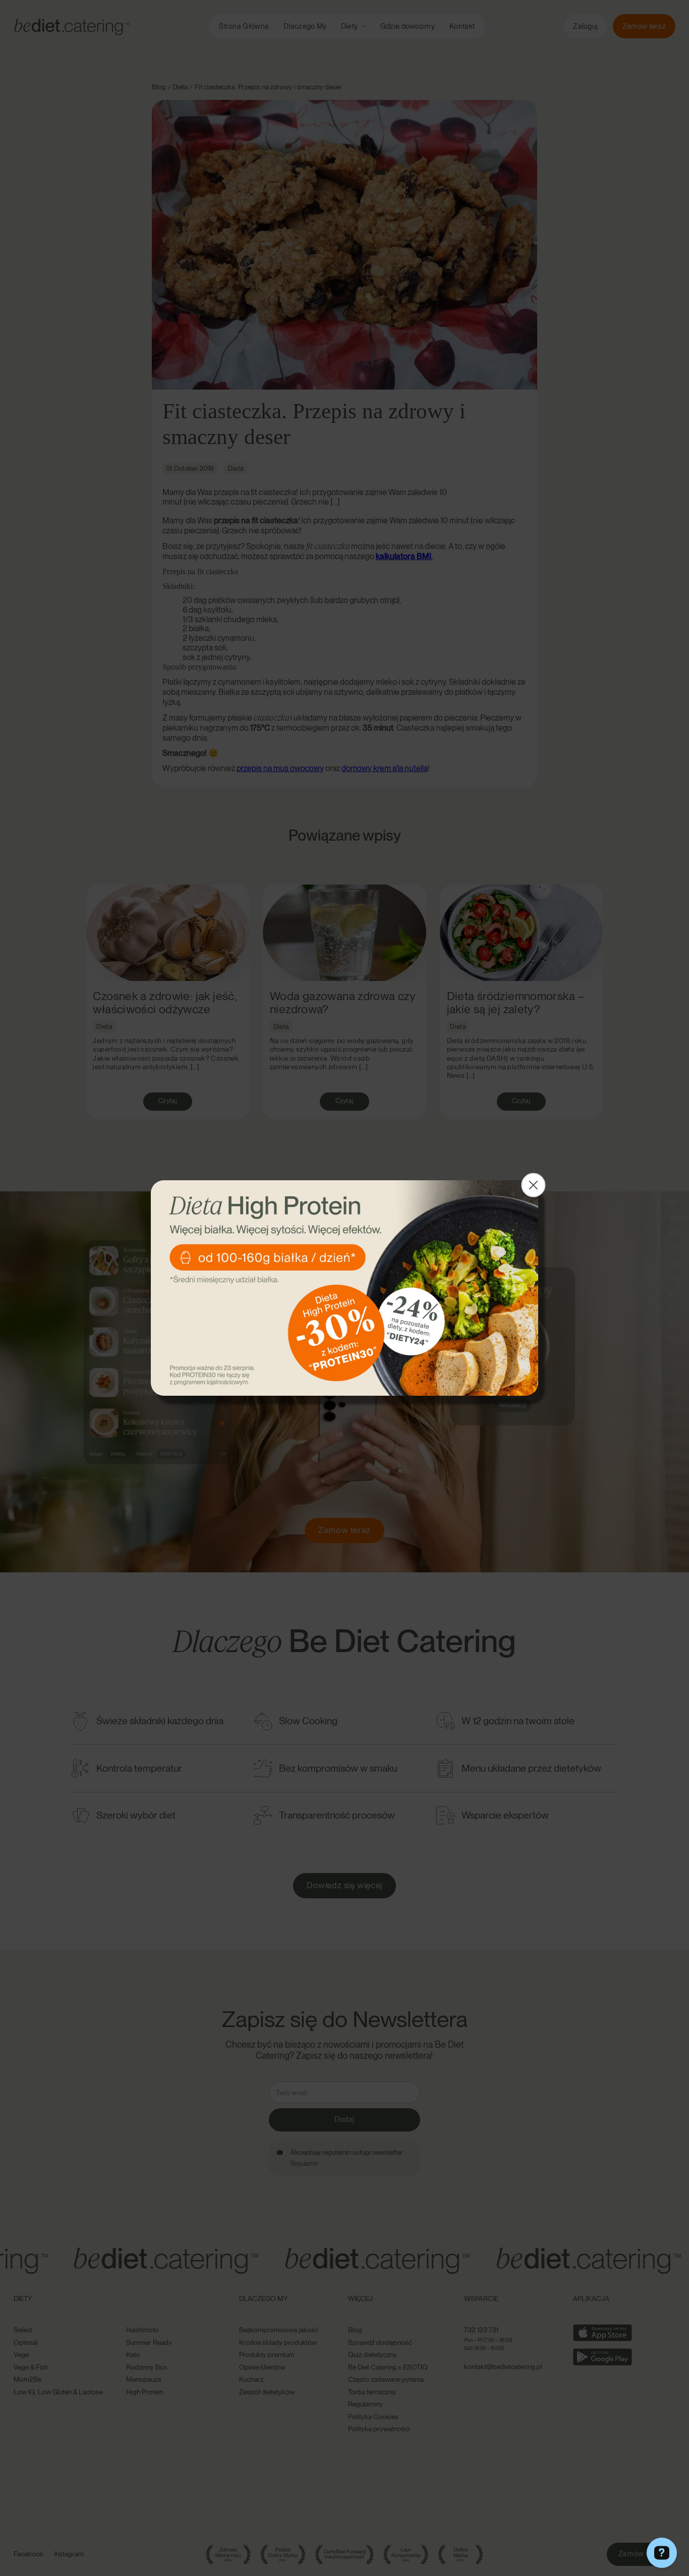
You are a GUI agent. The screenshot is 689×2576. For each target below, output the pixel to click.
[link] (344, 1288)
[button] (534, 1185)
